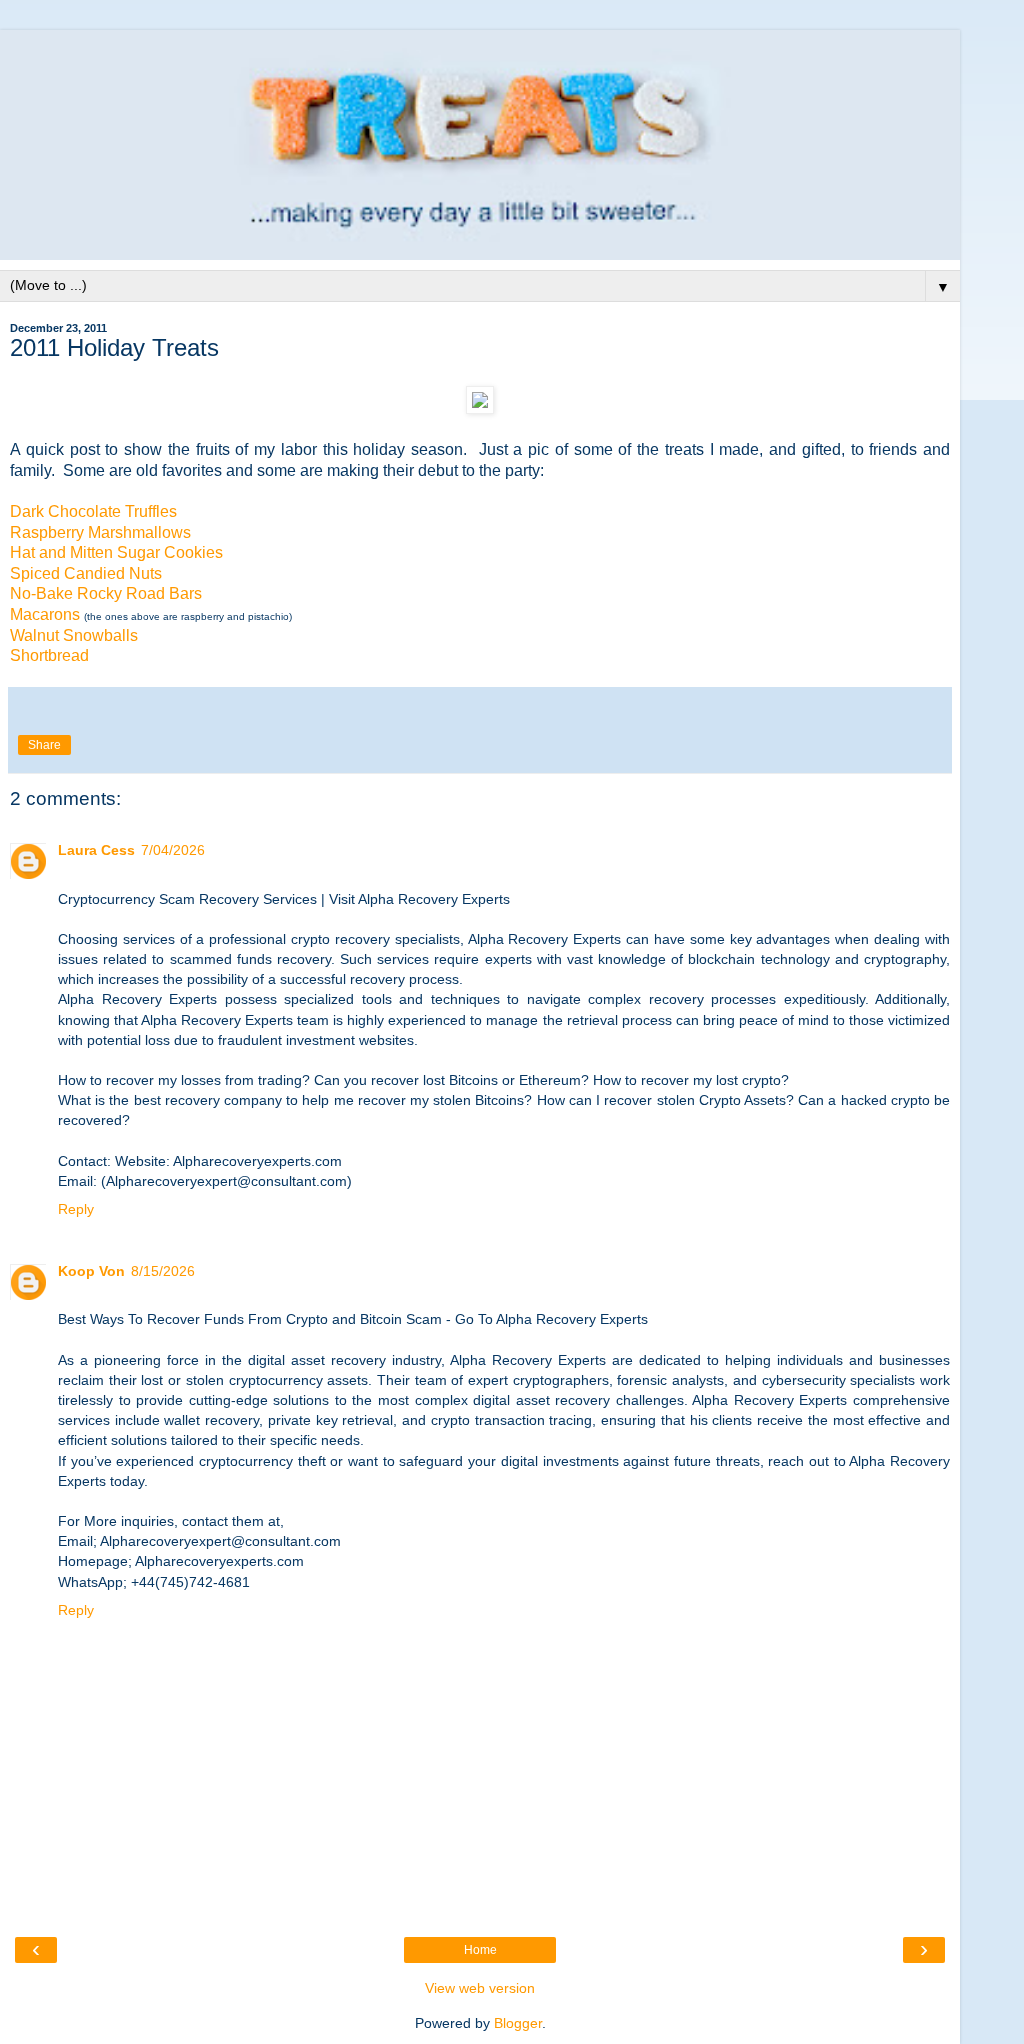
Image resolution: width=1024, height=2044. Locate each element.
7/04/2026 (173, 850)
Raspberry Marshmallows (100, 532)
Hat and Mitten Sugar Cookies (116, 552)
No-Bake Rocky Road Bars (106, 593)
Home (480, 1950)
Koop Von (91, 1271)
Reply (76, 1209)
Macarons (45, 614)
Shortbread (49, 655)
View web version (480, 1988)
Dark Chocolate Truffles (93, 511)
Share (44, 745)
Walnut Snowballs (74, 635)
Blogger (518, 2023)
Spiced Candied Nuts (86, 573)
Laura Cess (96, 850)
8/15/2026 (163, 1271)
